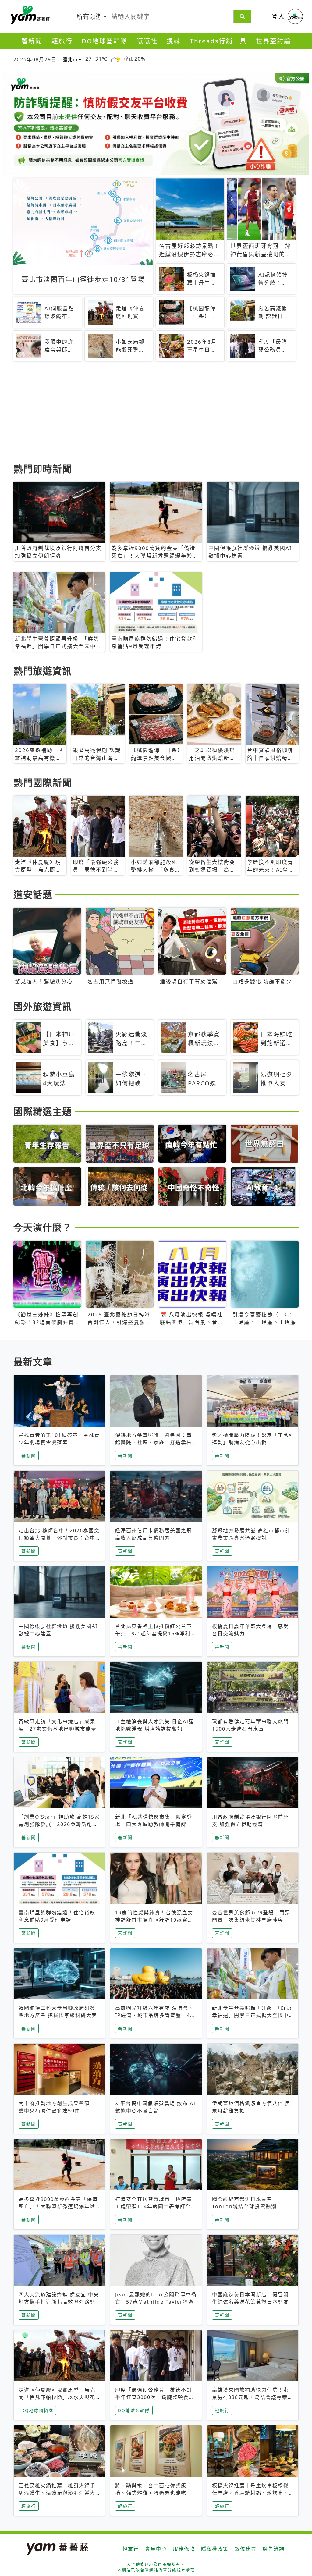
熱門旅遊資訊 (43, 671)
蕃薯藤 (29, 15)
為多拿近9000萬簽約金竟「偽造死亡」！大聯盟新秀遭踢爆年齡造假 (58, 2206)
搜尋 (174, 41)
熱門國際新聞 (43, 783)
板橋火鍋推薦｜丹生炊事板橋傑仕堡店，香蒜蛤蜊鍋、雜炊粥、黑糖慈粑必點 (250, 2493)
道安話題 (33, 894)
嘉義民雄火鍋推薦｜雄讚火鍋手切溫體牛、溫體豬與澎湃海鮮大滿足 (57, 2493)
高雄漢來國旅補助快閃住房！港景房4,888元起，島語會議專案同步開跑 (253, 2397)
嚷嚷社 (147, 41)
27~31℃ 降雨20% (115, 59)
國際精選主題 (43, 1111)
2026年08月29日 (35, 59)
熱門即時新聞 (43, 469)
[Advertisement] (156, 413)
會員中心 (156, 2549)
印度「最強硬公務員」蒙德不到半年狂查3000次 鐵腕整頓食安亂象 (155, 2397)
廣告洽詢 (274, 2549)
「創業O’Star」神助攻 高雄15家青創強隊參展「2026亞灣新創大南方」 (59, 1824)
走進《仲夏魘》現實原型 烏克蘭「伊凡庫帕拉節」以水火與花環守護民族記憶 (57, 2397)
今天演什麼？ (43, 1227)
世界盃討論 (273, 41)
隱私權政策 (215, 2549)
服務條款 (184, 2549)
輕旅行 (62, 41)
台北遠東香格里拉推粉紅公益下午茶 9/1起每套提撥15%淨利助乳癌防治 (156, 1633)
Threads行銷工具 (218, 41)
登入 (278, 16)
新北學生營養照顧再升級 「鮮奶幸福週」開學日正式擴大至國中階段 (252, 2015)
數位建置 (246, 2549)
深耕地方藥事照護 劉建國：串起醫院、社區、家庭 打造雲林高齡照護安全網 (154, 1442)
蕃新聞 (32, 41)
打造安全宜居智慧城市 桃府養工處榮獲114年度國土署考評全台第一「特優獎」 (156, 2206)
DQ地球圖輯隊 (105, 41)
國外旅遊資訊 (43, 1006)
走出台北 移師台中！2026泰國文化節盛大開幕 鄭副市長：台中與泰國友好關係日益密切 (59, 1538)
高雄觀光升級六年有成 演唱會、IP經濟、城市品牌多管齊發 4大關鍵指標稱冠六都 (155, 2015)
